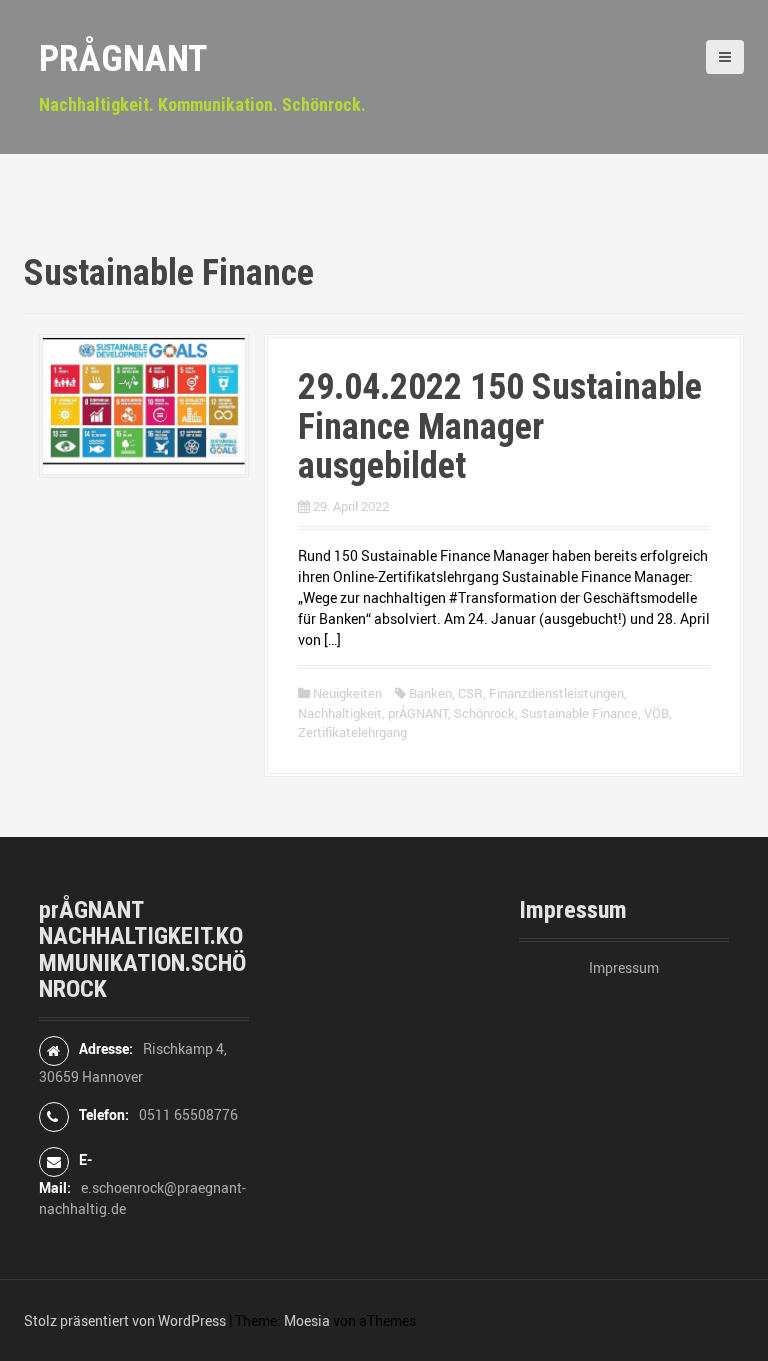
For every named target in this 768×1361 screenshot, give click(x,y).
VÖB (656, 713)
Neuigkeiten (347, 693)
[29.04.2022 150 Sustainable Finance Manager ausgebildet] (144, 404)
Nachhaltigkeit (340, 713)
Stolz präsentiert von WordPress (125, 1320)
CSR (470, 693)
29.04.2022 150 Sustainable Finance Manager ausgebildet (500, 426)
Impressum (624, 967)
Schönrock (484, 713)
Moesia (307, 1320)
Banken (430, 693)
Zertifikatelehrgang (352, 732)
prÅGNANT (123, 59)
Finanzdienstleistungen (556, 693)
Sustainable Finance (579, 713)
